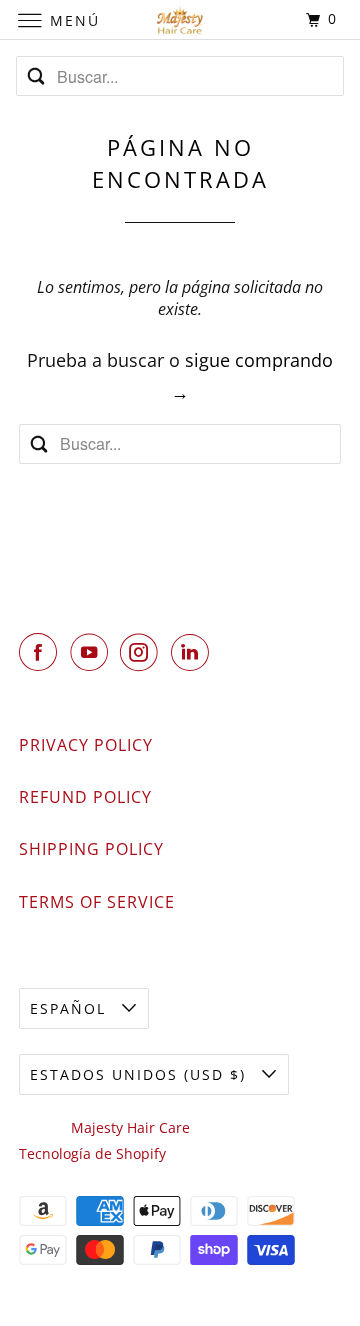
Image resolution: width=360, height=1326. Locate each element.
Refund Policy (85, 797)
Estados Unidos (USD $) (141, 1074)
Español (71, 1008)
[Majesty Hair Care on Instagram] (143, 652)
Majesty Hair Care (130, 1127)
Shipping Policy (91, 849)
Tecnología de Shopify (92, 1153)
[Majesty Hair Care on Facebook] (42, 652)
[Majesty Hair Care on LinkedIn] (194, 652)
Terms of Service (97, 902)
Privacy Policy (86, 745)
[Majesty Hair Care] (180, 19)
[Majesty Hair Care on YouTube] (93, 652)
